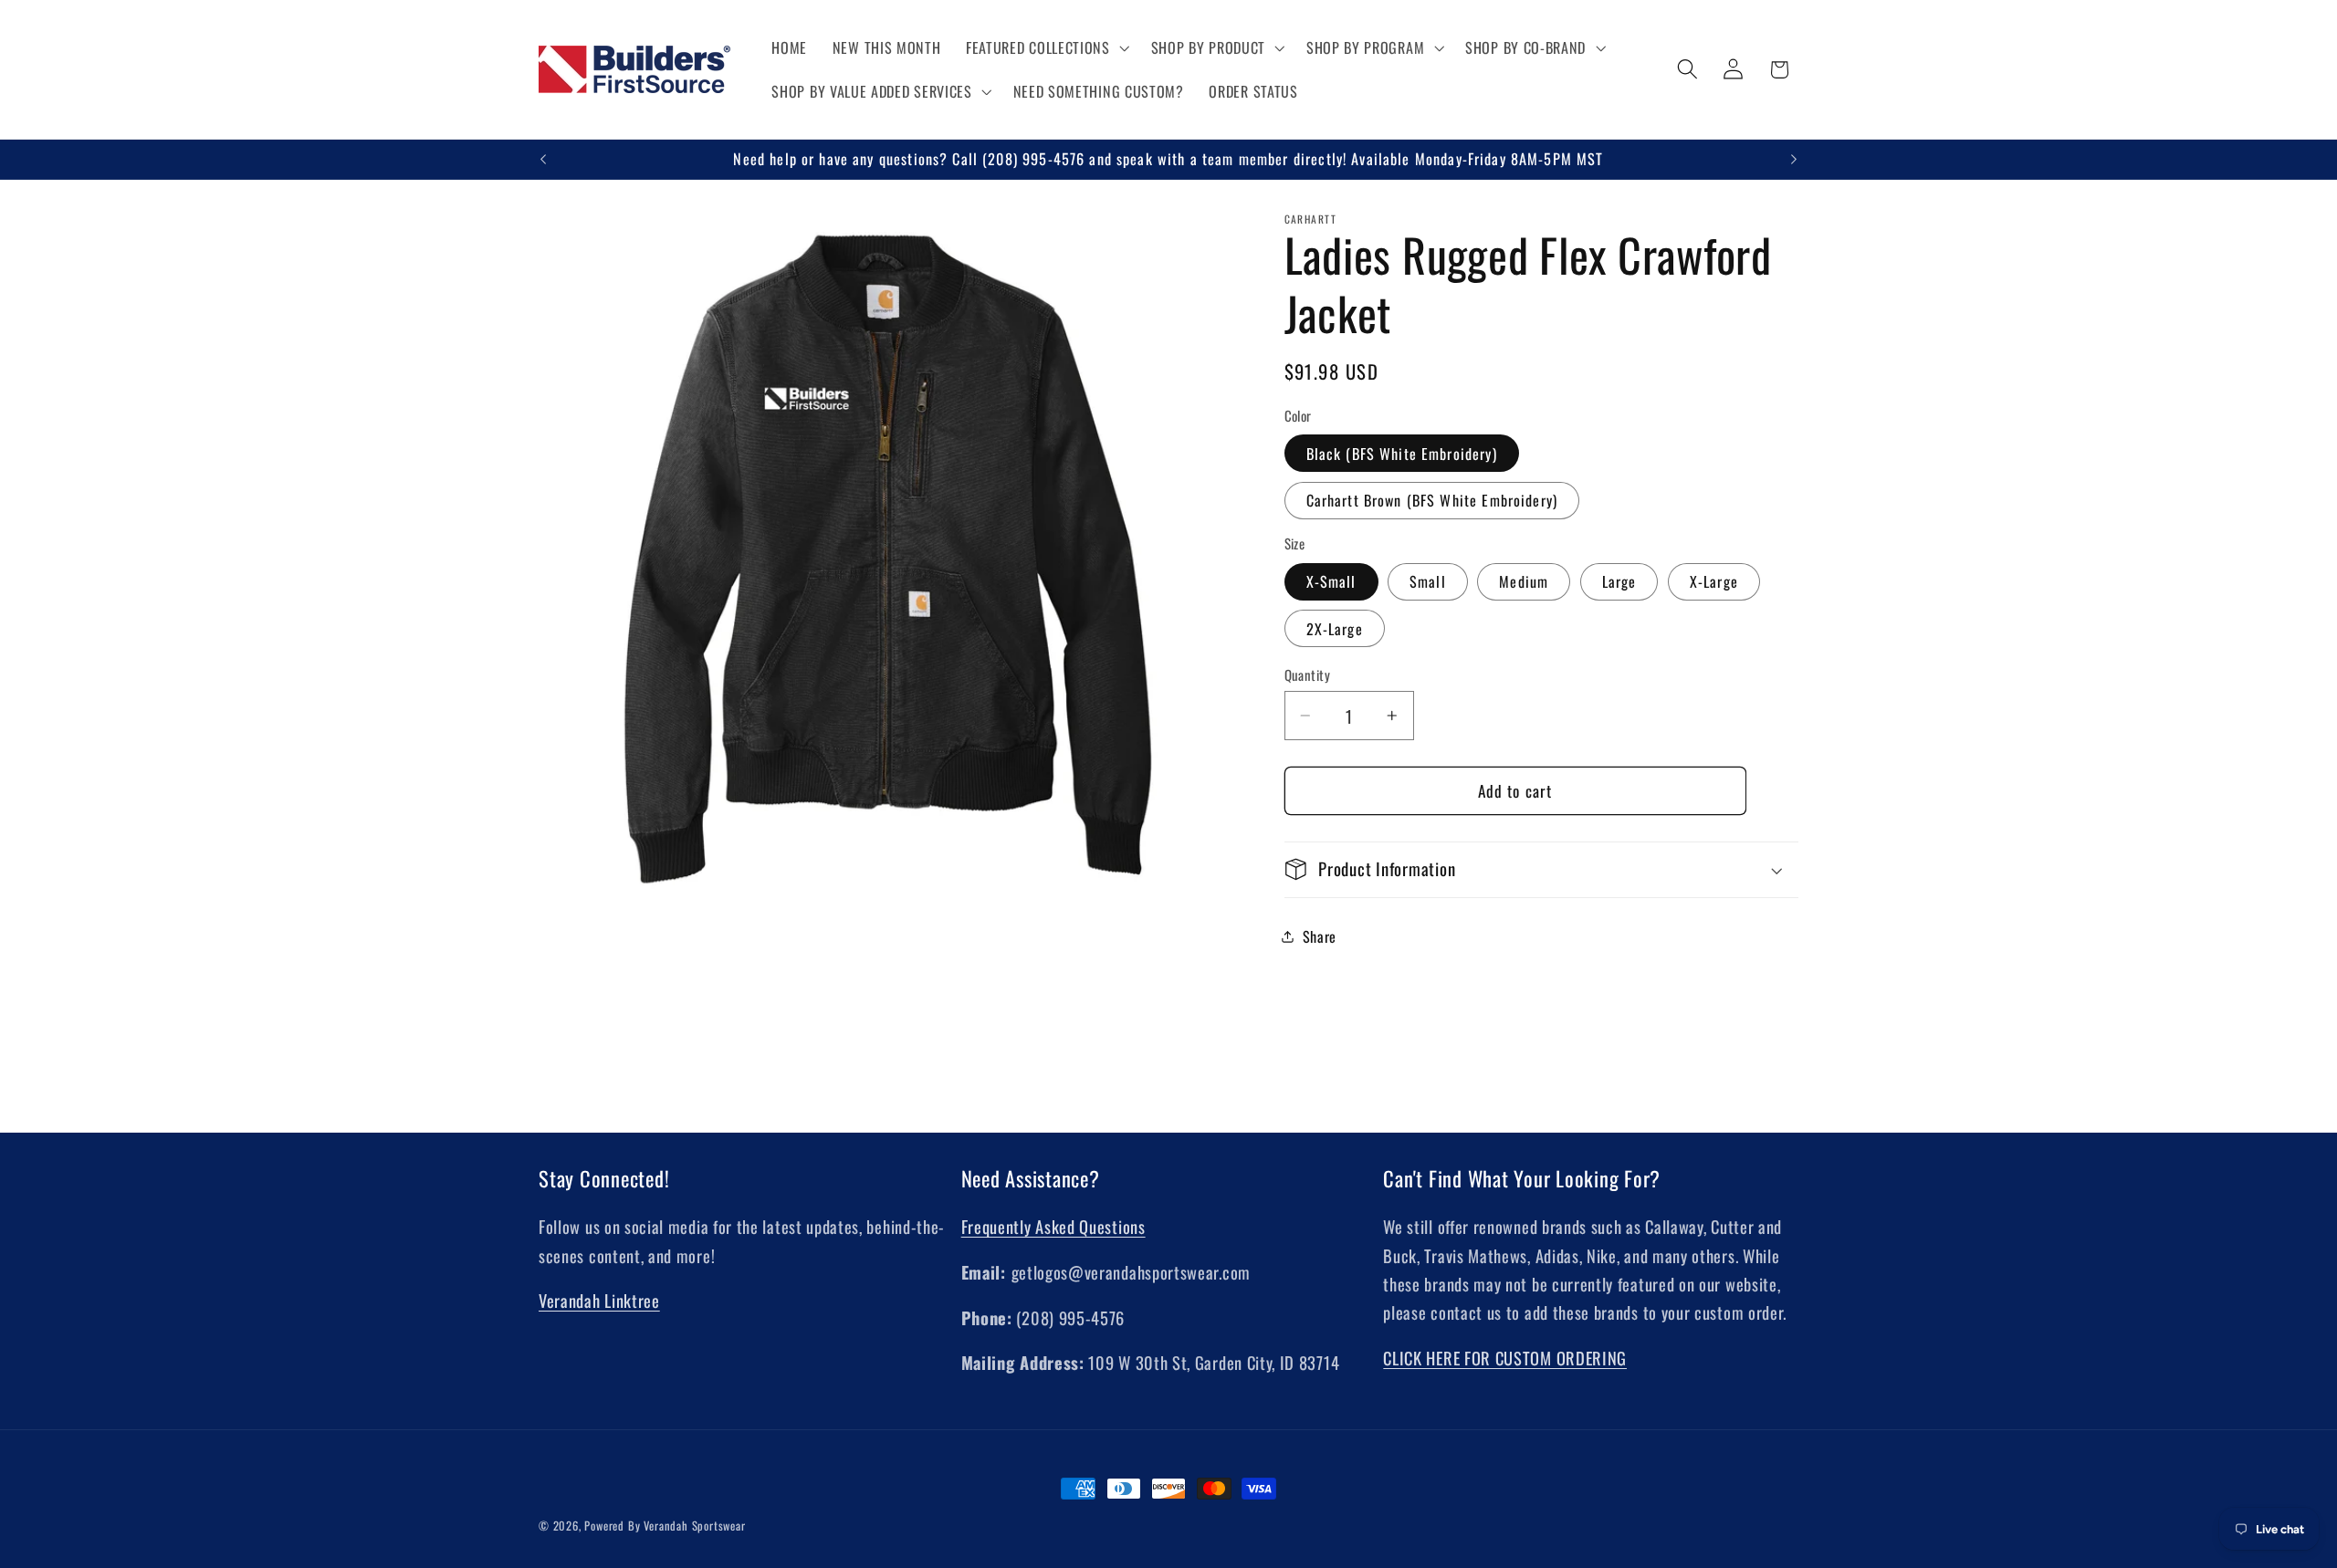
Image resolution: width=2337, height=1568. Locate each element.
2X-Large (1335, 629)
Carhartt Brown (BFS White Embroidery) (1432, 500)
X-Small (1331, 581)
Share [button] (1320, 936)
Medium (1524, 581)
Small (1428, 581)
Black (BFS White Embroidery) (1402, 454)
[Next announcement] (1794, 160)
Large (1619, 581)
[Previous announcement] (543, 160)
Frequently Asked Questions (1053, 1226)
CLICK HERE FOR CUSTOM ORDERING (1505, 1358)
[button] (1046, 47)
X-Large (1714, 581)
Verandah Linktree (599, 1300)
